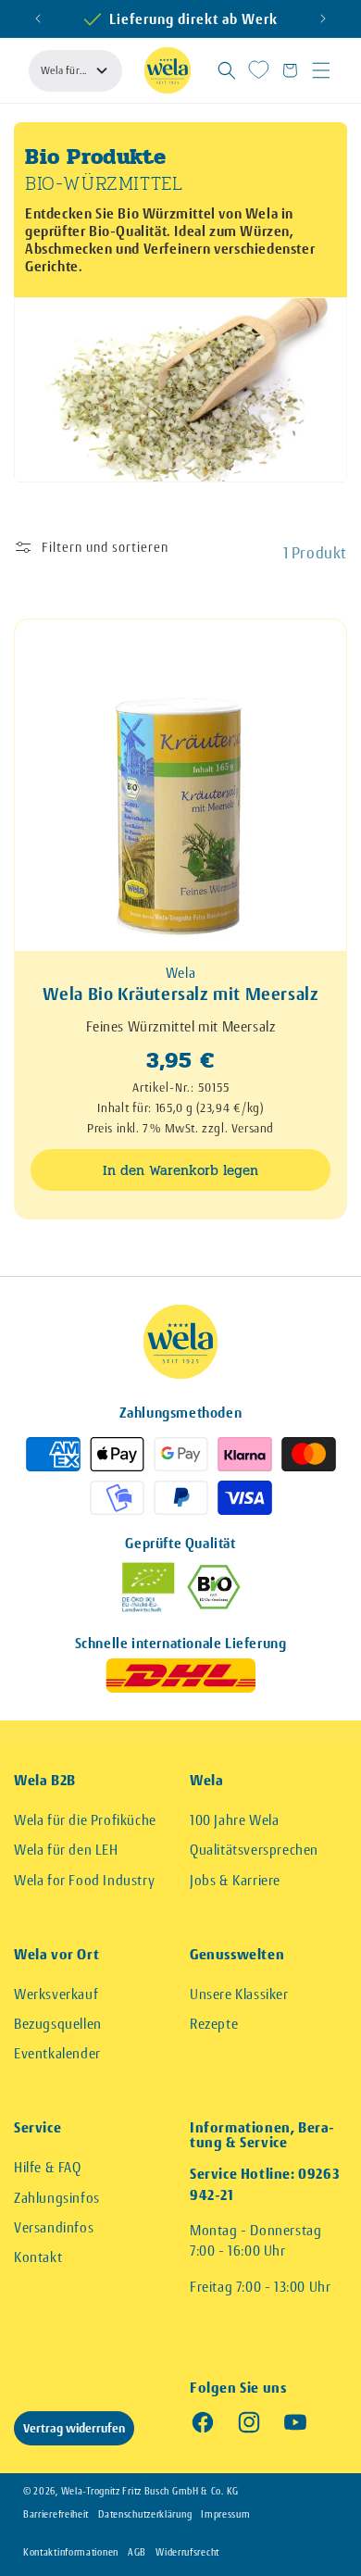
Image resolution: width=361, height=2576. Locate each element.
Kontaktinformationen (71, 2552)
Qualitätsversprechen (254, 1850)
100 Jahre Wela (234, 1820)
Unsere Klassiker (239, 1994)
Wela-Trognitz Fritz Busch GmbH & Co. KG (150, 2491)
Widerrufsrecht (187, 2552)
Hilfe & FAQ (48, 2167)
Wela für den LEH (66, 1850)
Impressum (225, 2514)
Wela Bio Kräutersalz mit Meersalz (181, 995)
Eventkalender (57, 2053)
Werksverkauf (56, 1994)
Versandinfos (54, 2227)
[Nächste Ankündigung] (323, 19)
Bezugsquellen (58, 2024)
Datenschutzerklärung (145, 2514)
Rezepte (214, 2024)
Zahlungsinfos (57, 2198)
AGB (137, 2552)
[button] (227, 70)
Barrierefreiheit (56, 2514)
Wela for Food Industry (84, 1880)
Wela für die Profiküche (85, 1820)
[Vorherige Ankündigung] (38, 19)
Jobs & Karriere (235, 1880)
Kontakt (38, 2257)
